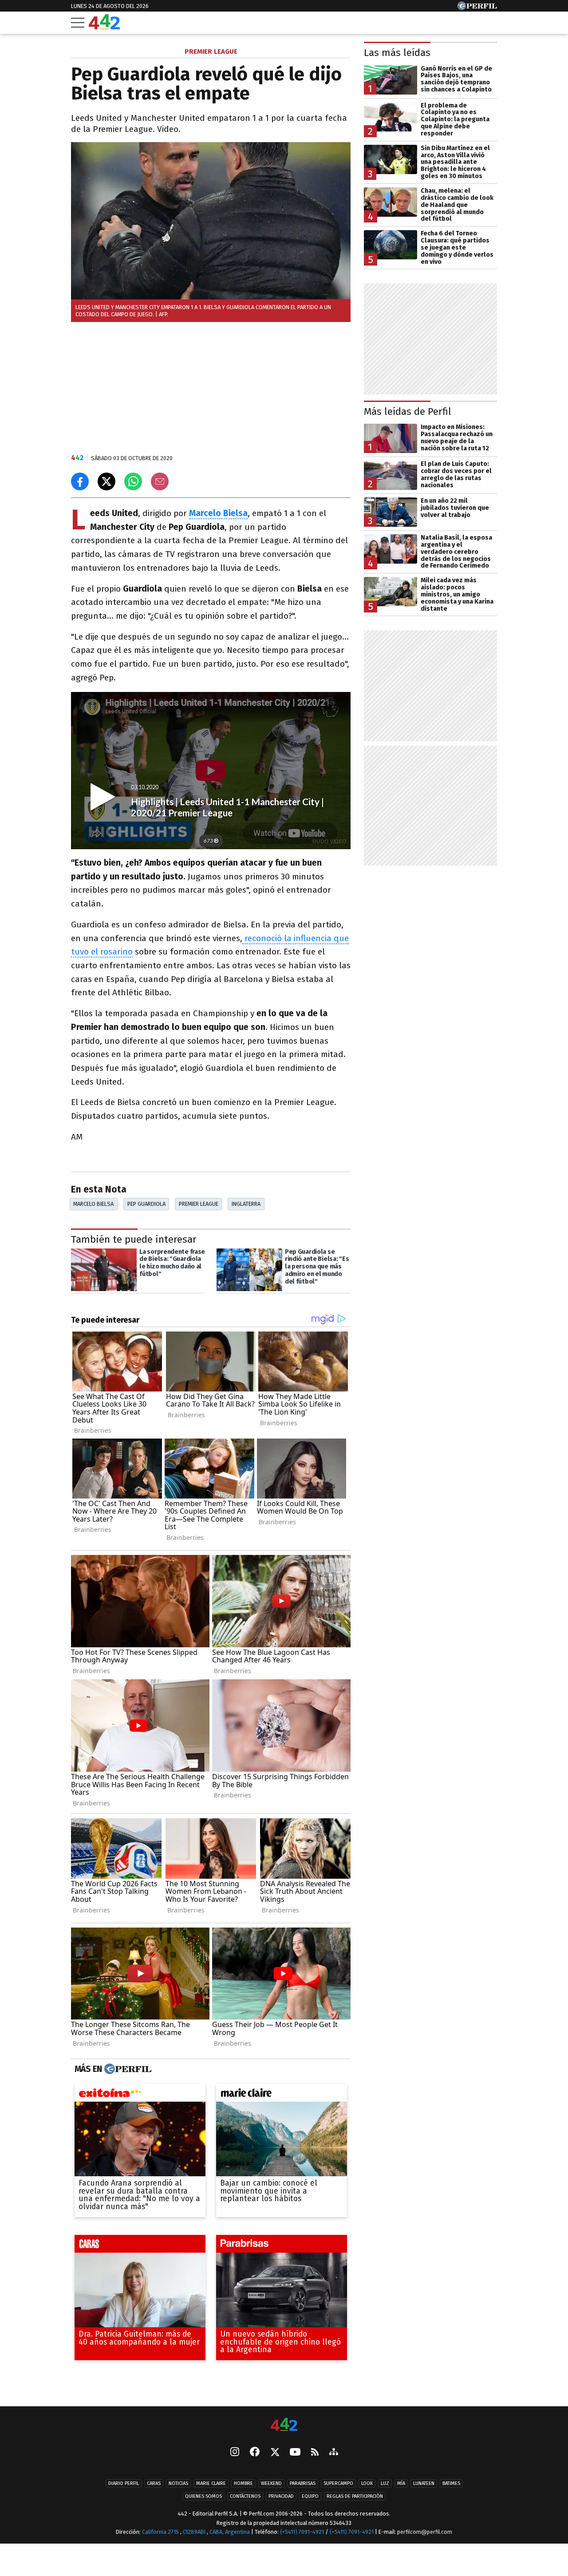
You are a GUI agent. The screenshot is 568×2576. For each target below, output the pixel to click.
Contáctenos (245, 2496)
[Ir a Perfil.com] (477, 8)
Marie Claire (211, 2483)
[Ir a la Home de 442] (104, 27)
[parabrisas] (282, 2246)
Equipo (310, 2496)
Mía (401, 2483)
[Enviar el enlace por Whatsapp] (133, 481)
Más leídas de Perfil (408, 411)
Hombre (243, 2483)
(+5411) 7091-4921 (302, 2532)
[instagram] (235, 2453)
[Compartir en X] (106, 481)
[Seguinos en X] (275, 2453)
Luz (385, 2483)
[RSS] (315, 2453)
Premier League (199, 1204)
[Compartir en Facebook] (80, 481)
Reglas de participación (355, 2496)
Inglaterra (246, 1204)
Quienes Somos (203, 2496)
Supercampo (338, 2483)
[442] (284, 2425)
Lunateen (424, 2483)
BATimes (451, 2483)
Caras (154, 2483)
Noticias (178, 2483)
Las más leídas (397, 53)
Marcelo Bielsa (93, 1204)
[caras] (140, 2246)
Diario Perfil (124, 2483)
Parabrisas (303, 2483)
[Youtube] (295, 2453)
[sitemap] (334, 2453)
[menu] (78, 23)
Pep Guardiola (146, 1204)
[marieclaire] (282, 2095)
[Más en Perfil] (127, 2069)
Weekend (271, 2483)
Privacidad (281, 2496)
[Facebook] (255, 2453)
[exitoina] (140, 2095)
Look (367, 2483)
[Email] (160, 481)
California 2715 (161, 2532)
